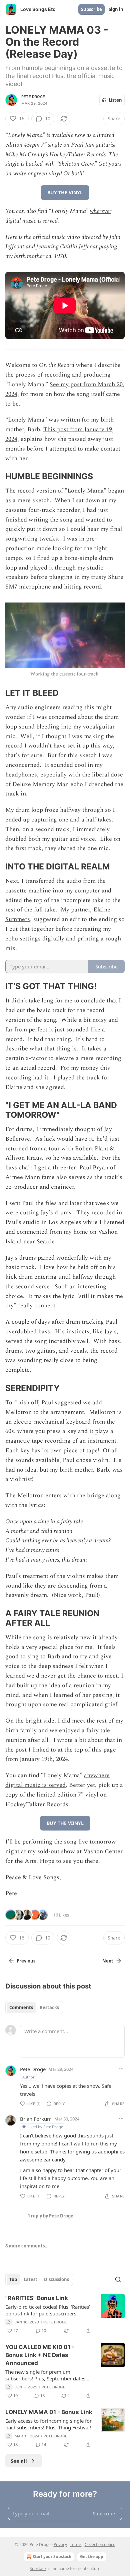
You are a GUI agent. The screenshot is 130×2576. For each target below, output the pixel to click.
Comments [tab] (21, 2007)
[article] (65, 2314)
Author (28, 2077)
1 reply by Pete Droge (50, 2216)
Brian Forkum (36, 2119)
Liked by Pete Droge (45, 2127)
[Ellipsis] (121, 2069)
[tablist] (34, 2007)
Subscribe (91, 9)
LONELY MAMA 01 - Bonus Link (49, 2412)
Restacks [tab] (49, 2007)
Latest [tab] (30, 2279)
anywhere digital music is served (57, 1780)
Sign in (116, 9)
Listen (115, 100)
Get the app (92, 2557)
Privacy (60, 2545)
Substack (38, 2569)
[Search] (118, 2279)
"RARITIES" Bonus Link (37, 2298)
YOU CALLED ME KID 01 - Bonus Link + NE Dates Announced (40, 2355)
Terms (76, 2545)
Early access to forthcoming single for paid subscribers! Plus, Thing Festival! (48, 2424)
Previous (26, 1961)
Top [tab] (13, 2279)
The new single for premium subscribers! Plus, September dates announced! (45, 2375)
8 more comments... (27, 2246)
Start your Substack (52, 2557)
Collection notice (100, 2545)
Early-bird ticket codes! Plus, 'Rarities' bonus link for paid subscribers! (48, 2310)
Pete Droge (33, 97)
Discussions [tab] (56, 2279)
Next (108, 1961)
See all (19, 2461)
